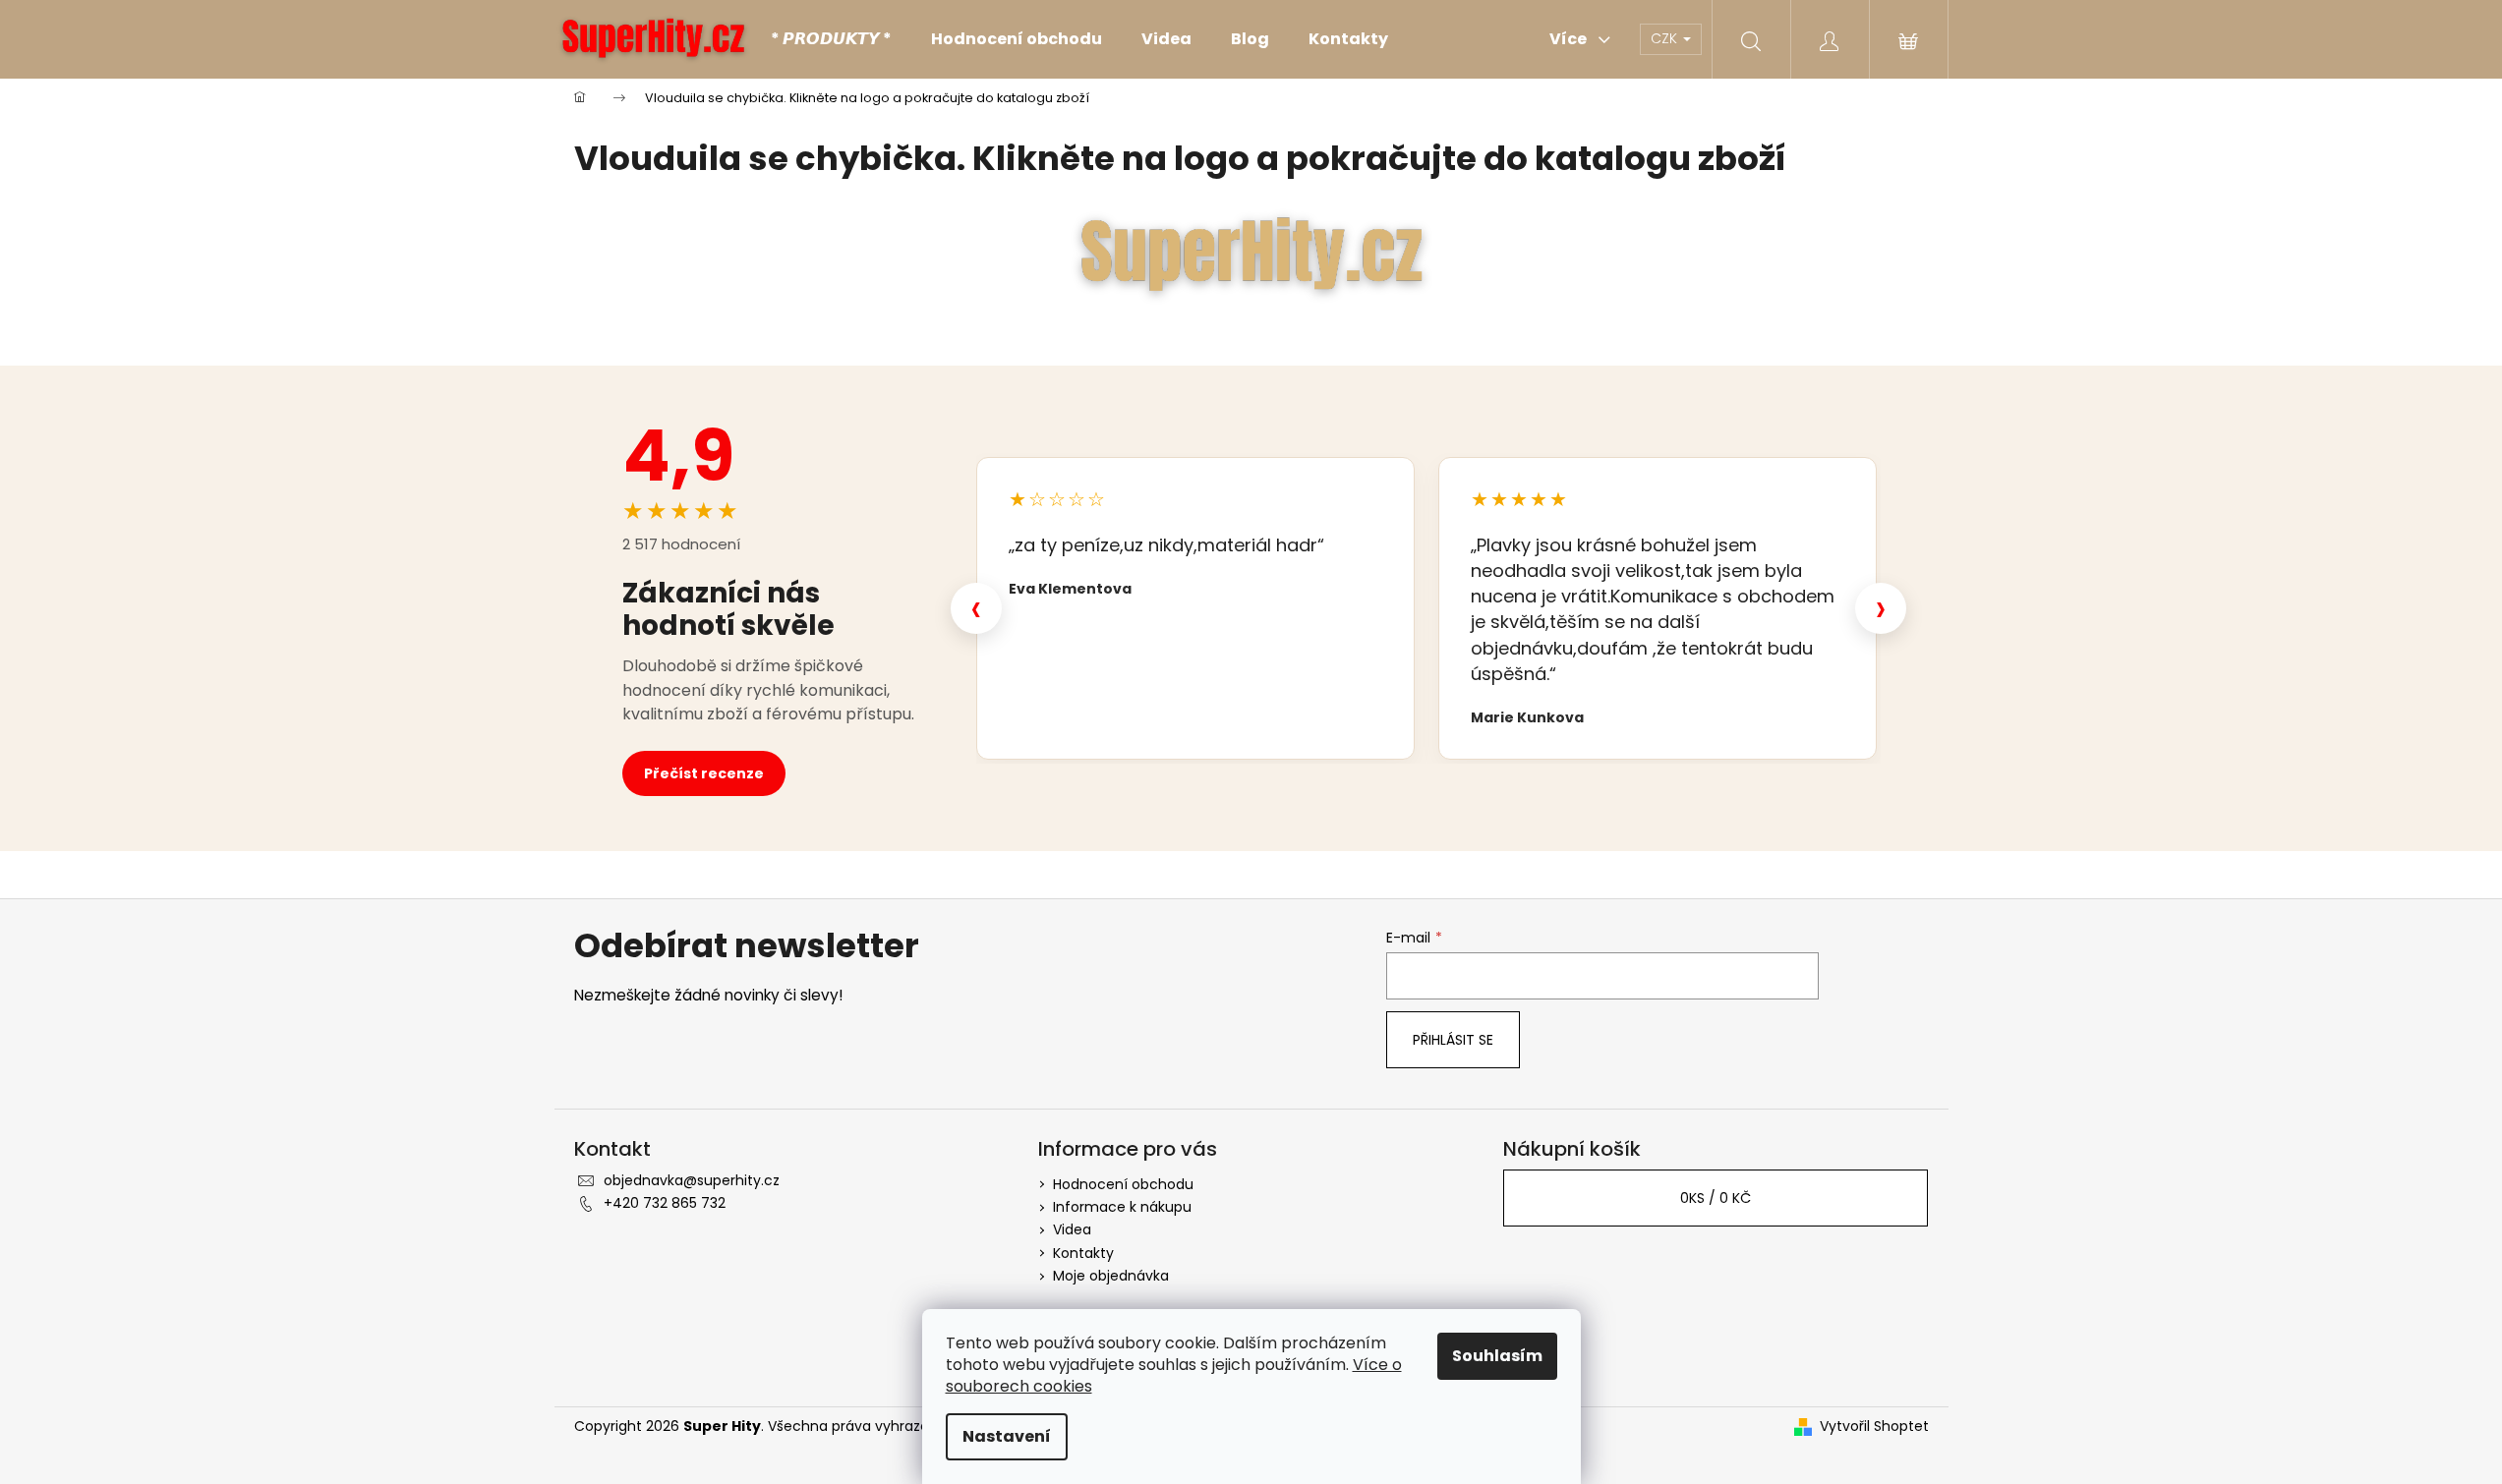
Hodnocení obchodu (1123, 1184)
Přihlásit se (1453, 1040)
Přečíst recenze (704, 773)
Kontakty (1083, 1253)
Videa (1072, 1229)
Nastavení (1007, 1436)
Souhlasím (1497, 1356)
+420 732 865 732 (665, 1203)
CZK (1666, 38)
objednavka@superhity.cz (692, 1180)
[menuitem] (831, 39)
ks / (1716, 1198)
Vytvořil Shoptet (1874, 1427)
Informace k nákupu (1122, 1207)
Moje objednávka (1111, 1276)
